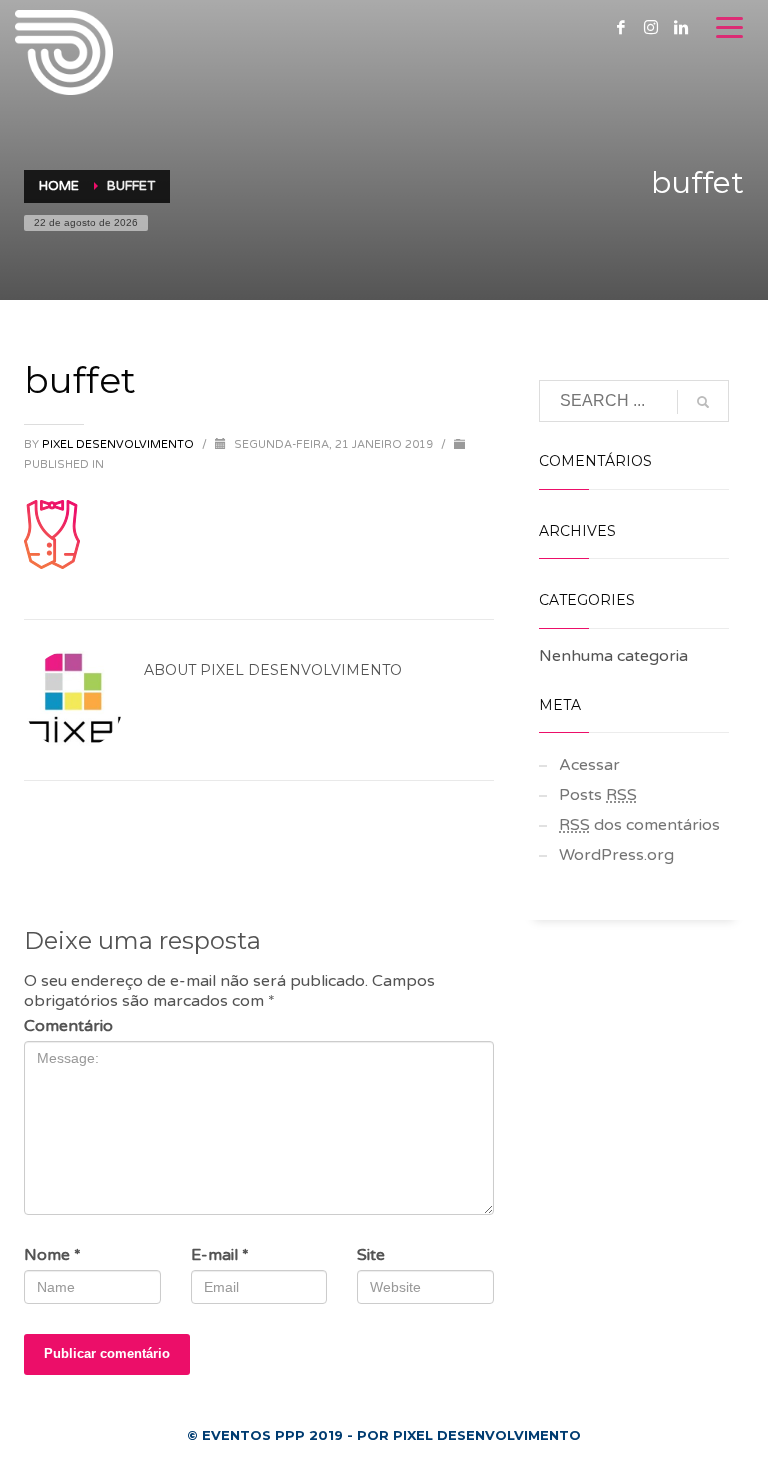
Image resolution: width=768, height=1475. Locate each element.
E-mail (220, 1255)
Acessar (589, 765)
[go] (703, 402)
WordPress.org (616, 855)
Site (371, 1255)
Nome (52, 1255)
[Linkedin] (681, 27)
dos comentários (639, 825)
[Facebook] (621, 27)
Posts (598, 795)
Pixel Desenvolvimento (119, 444)
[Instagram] (651, 27)
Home (59, 186)
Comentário (68, 1026)
